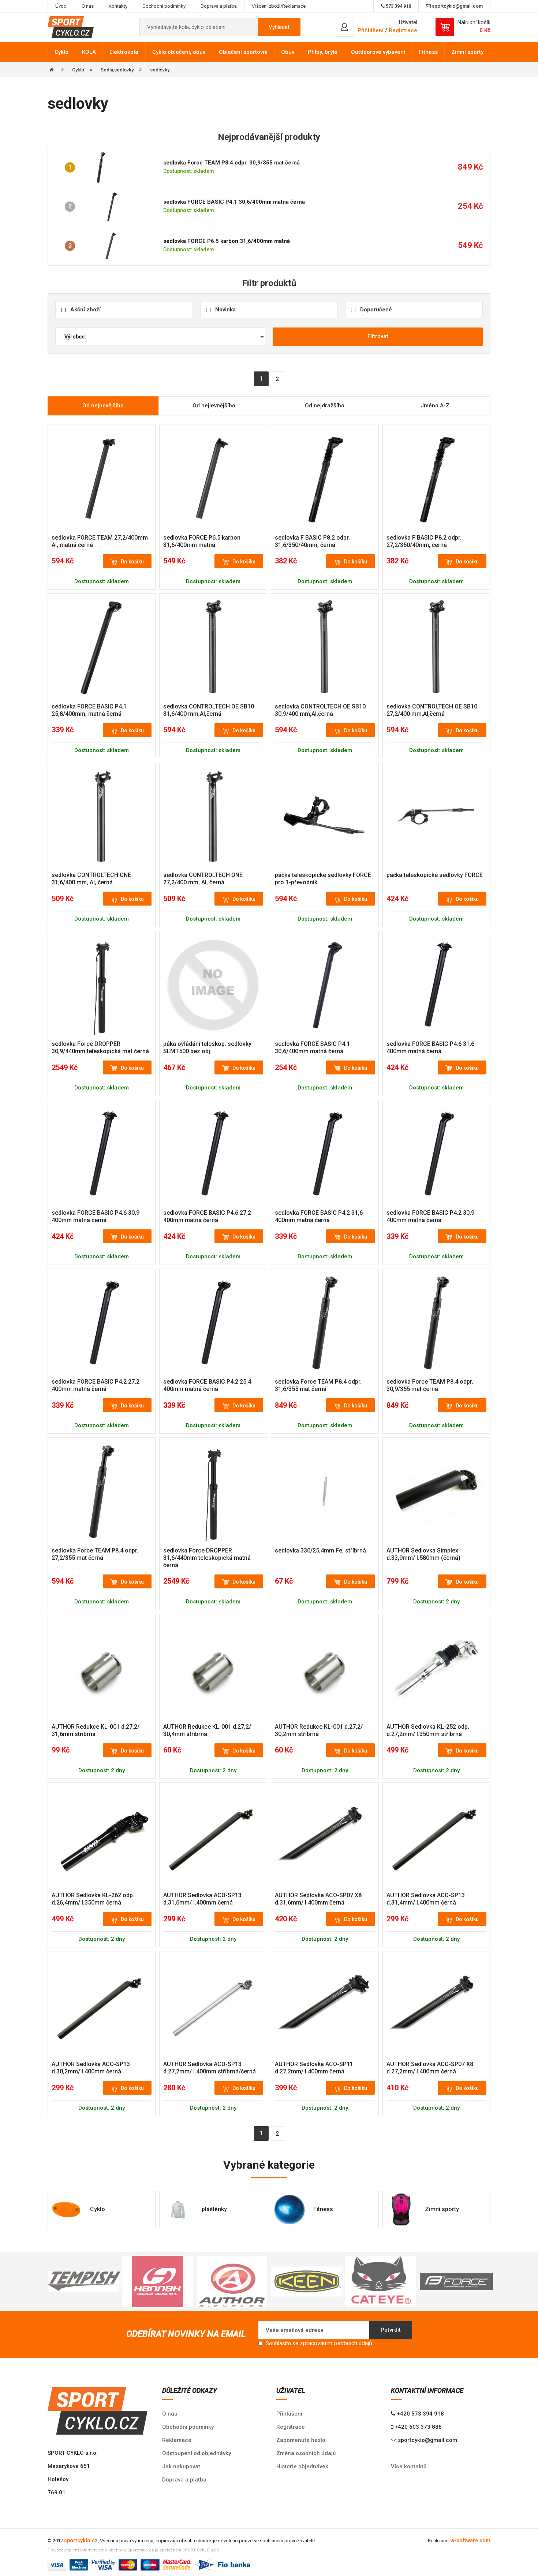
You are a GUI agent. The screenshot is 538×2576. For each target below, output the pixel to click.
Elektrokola (124, 52)
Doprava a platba (219, 6)
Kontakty (118, 6)
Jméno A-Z (435, 406)
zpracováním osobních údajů (336, 2343)
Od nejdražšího (325, 406)
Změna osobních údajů (306, 2453)
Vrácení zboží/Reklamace (279, 6)
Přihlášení (289, 2414)
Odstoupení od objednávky (197, 2453)
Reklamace (177, 2440)
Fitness (428, 52)
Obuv (288, 52)
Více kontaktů (409, 2466)
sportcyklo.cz (81, 2540)
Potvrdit (391, 2330)
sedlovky (160, 70)
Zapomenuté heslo (301, 2440)
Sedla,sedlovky (117, 70)
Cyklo (61, 52)
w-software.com (470, 2540)
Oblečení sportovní (243, 52)
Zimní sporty (467, 52)
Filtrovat (378, 336)
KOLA (89, 52)
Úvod (61, 6)
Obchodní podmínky (164, 6)
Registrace (403, 30)
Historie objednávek (302, 2466)
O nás (88, 6)
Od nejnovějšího (103, 406)
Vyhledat (279, 27)
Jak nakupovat (181, 2466)
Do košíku (132, 562)
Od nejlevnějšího (214, 406)
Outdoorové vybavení (378, 52)
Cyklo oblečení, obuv (179, 52)
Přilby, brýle (323, 52)
